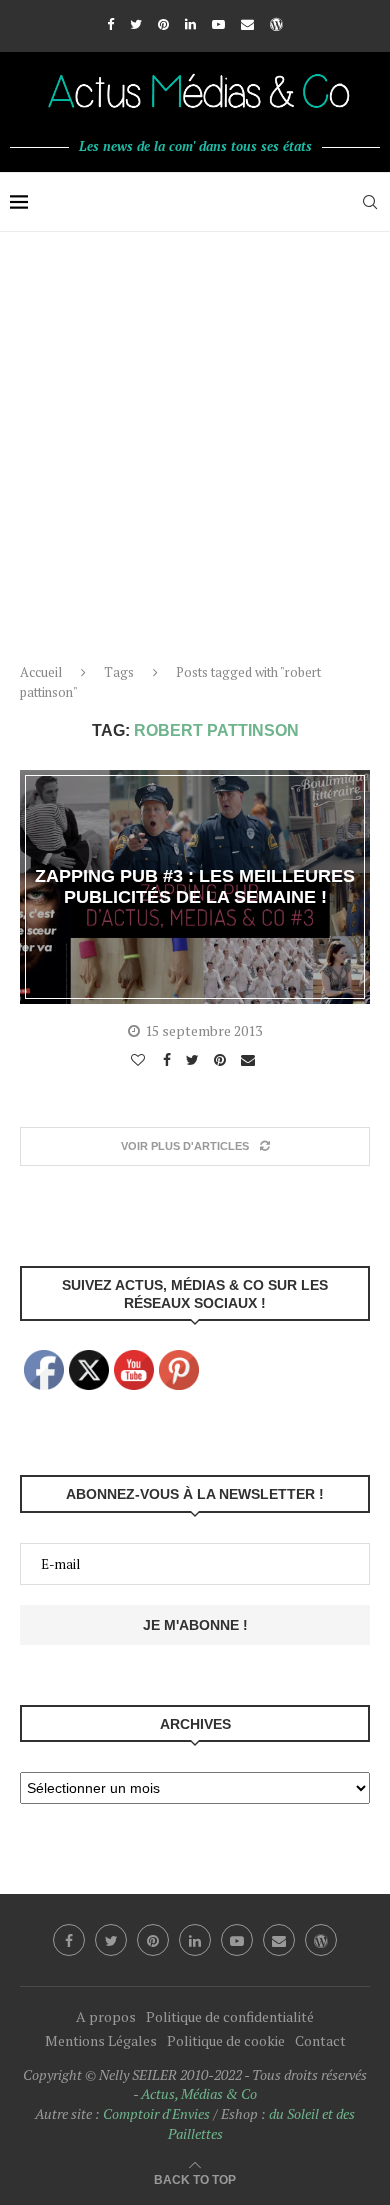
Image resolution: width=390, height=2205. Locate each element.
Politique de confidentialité (230, 2016)
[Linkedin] (190, 24)
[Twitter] (136, 24)
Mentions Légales (101, 2040)
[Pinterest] (163, 24)
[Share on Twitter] (195, 1060)
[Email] (247, 24)
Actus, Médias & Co (199, 2093)
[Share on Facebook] (169, 1060)
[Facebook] (110, 24)
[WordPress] (276, 24)
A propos (106, 2016)
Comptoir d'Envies (156, 2113)
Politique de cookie (226, 2040)
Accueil (41, 672)
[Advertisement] (195, 437)
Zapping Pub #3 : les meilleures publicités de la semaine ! (195, 886)
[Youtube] (218, 24)
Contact (320, 2040)
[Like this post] (140, 1060)
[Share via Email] (250, 1060)
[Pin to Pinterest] (222, 1060)
